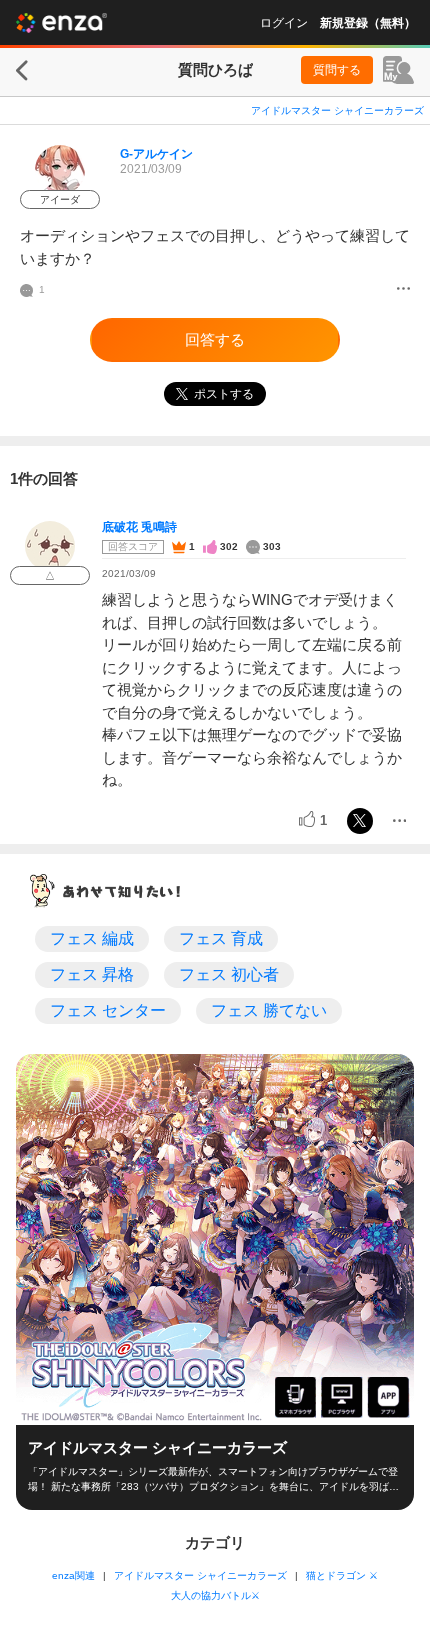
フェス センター (108, 1010)
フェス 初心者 (229, 974)
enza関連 (73, 1575)
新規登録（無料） (368, 23)
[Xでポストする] (360, 821)
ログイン (284, 23)
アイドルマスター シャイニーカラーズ (337, 110)
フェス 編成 (92, 938)
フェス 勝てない (269, 1010)
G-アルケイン (156, 154)
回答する (215, 339)
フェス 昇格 (92, 974)
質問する (337, 70)
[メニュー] (403, 290)
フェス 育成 (221, 938)
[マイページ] (398, 70)
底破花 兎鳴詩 (139, 527)
